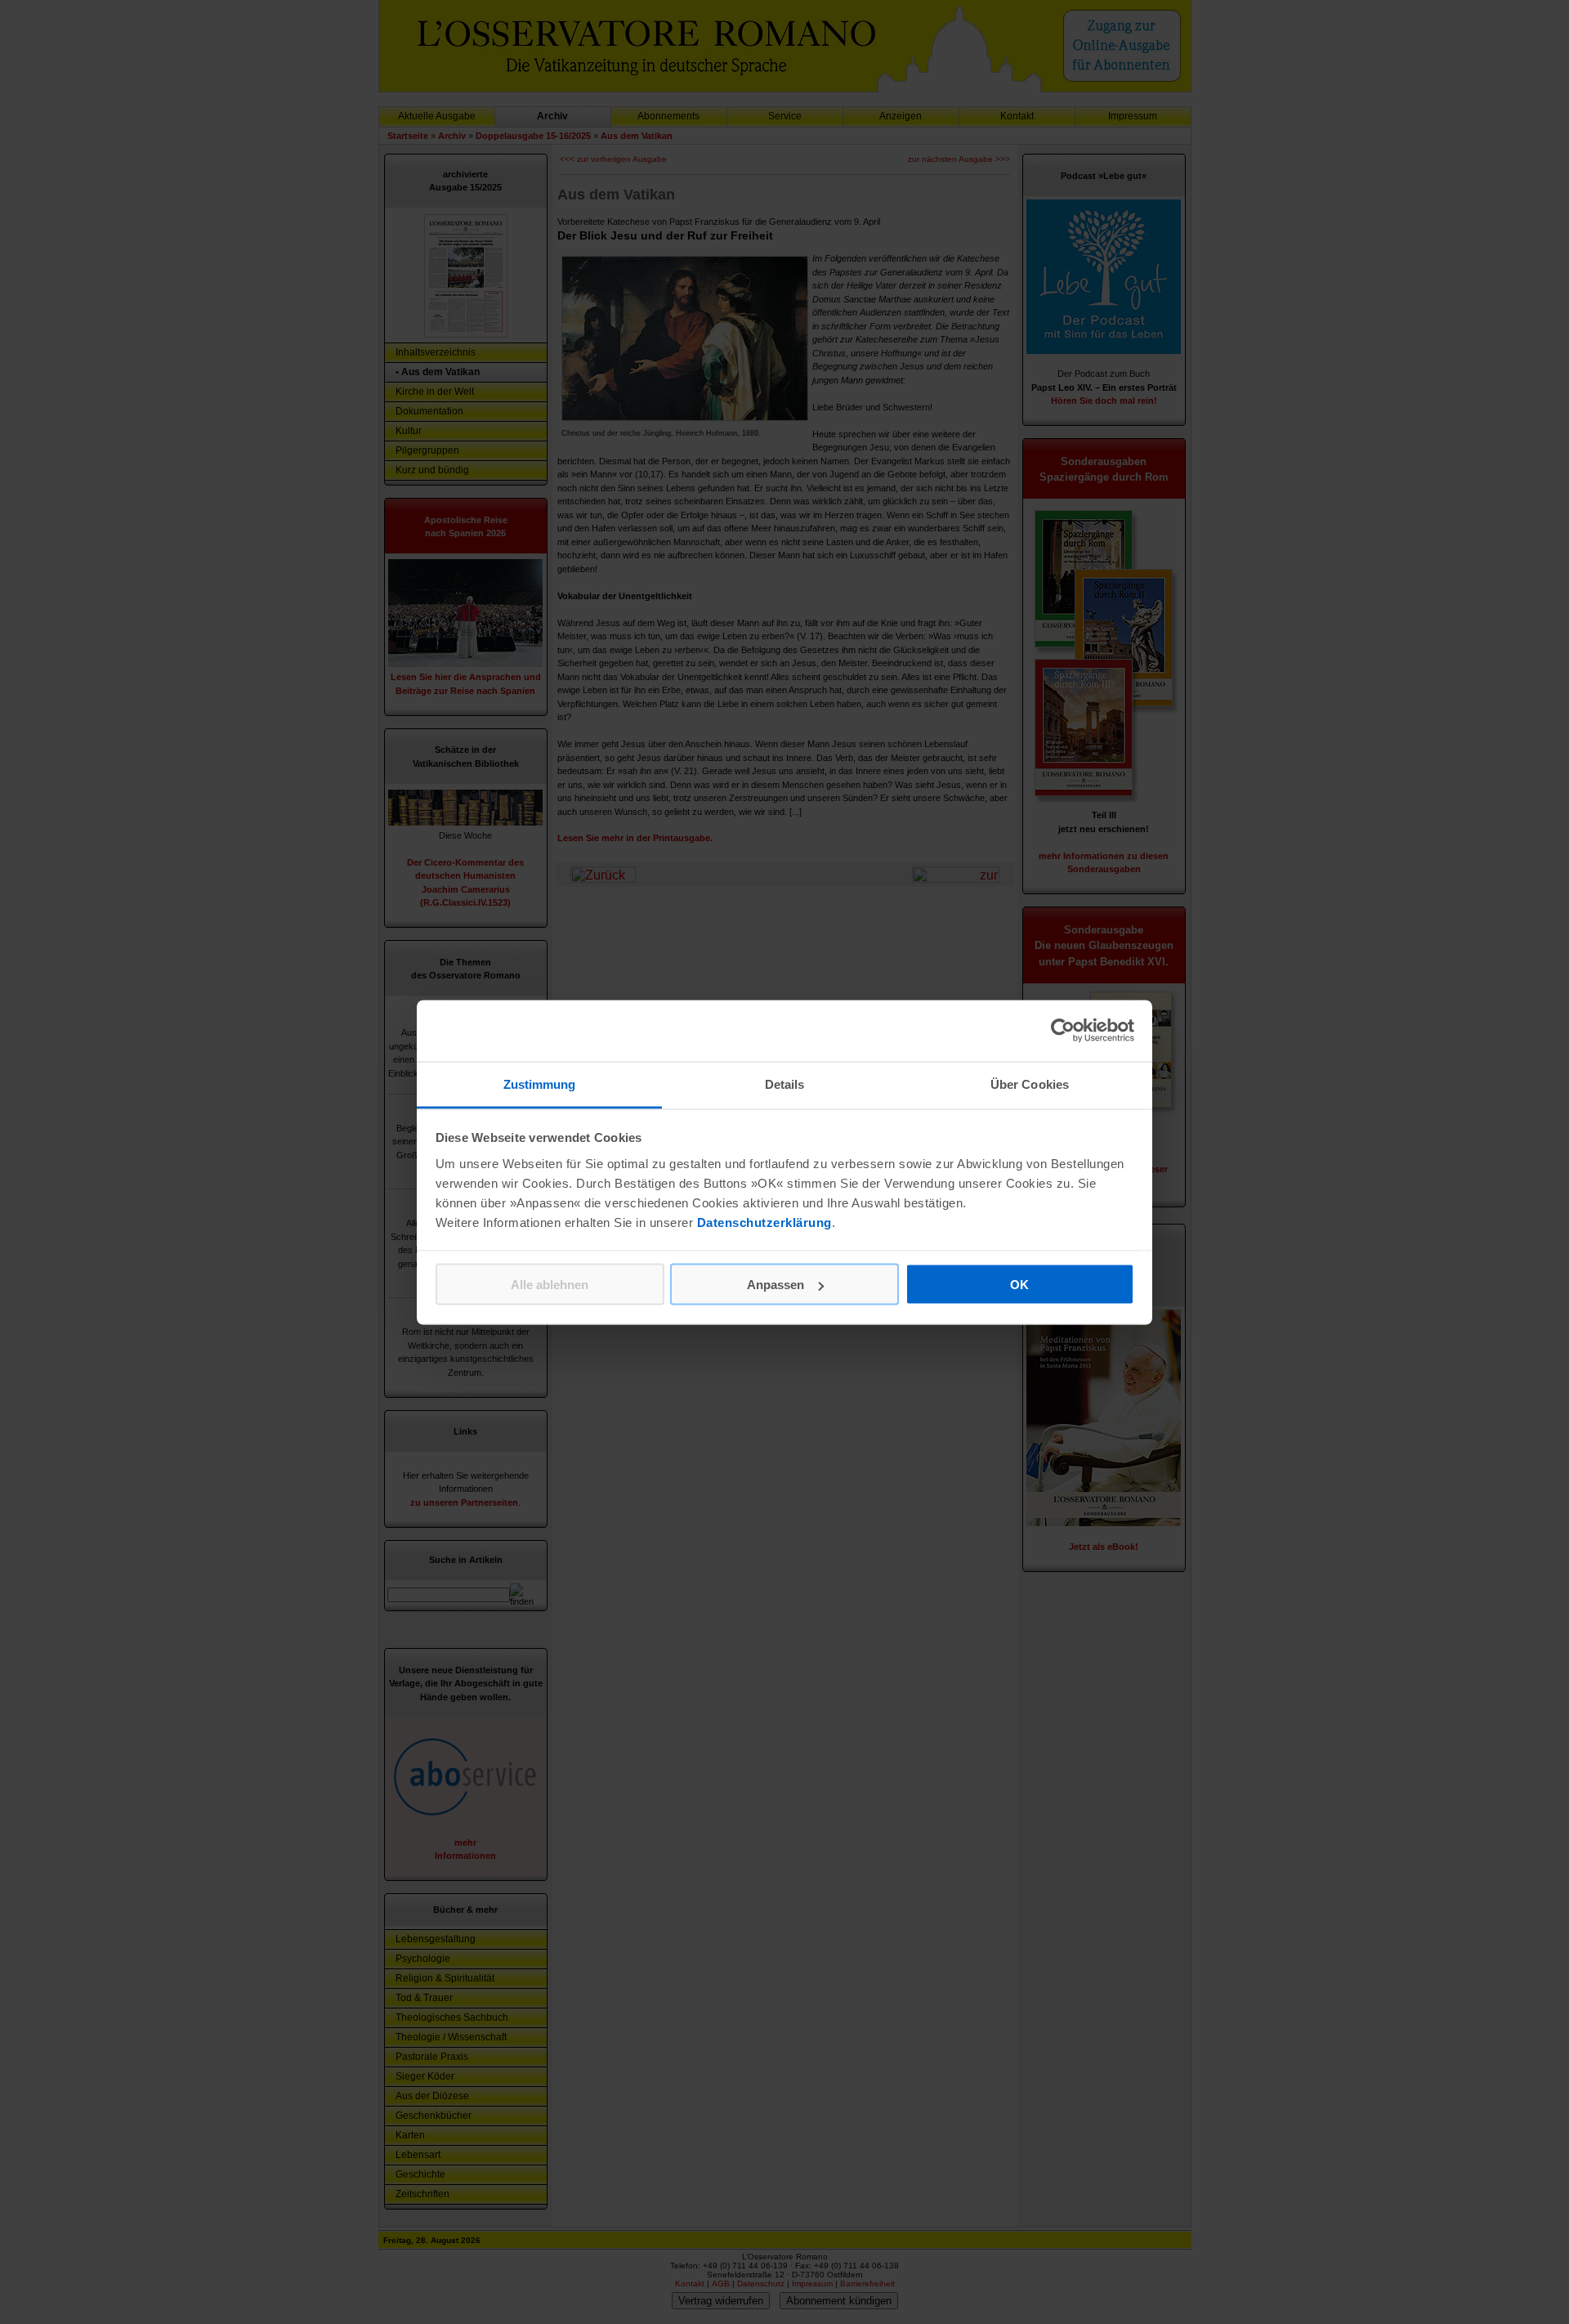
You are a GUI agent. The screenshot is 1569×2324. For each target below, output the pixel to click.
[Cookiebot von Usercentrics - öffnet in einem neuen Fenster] (1063, 1031)
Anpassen (776, 1285)
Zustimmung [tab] (540, 1084)
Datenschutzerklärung (764, 1222)
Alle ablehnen (550, 1285)
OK (1019, 1285)
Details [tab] (785, 1084)
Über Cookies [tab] (1030, 1084)
